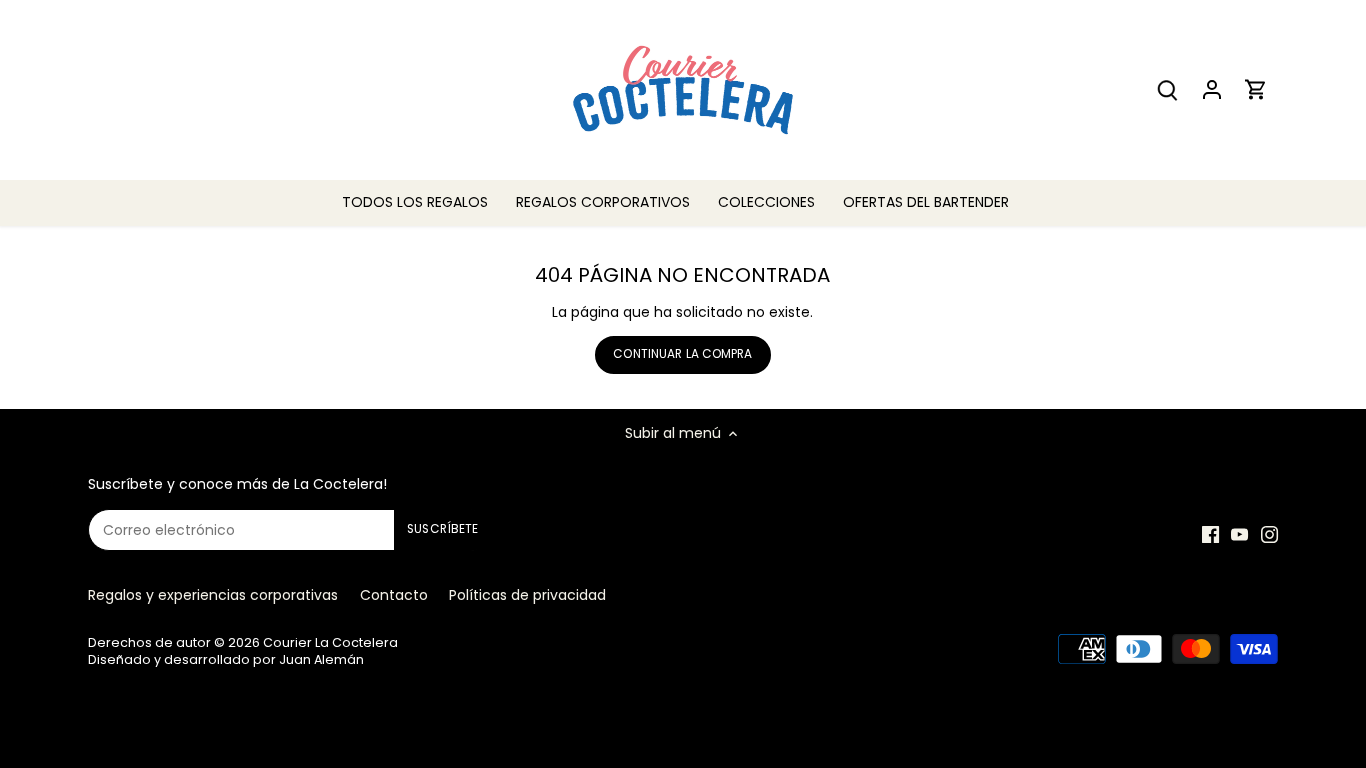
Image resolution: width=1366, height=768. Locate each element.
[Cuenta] (1212, 89)
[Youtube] (1239, 535)
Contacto (394, 595)
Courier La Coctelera (330, 642)
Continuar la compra (682, 354)
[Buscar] (1168, 89)
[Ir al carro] (1256, 89)
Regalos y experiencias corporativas (213, 595)
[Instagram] (1269, 535)
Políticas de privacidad (527, 595)
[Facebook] (1210, 535)
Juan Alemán (321, 659)
